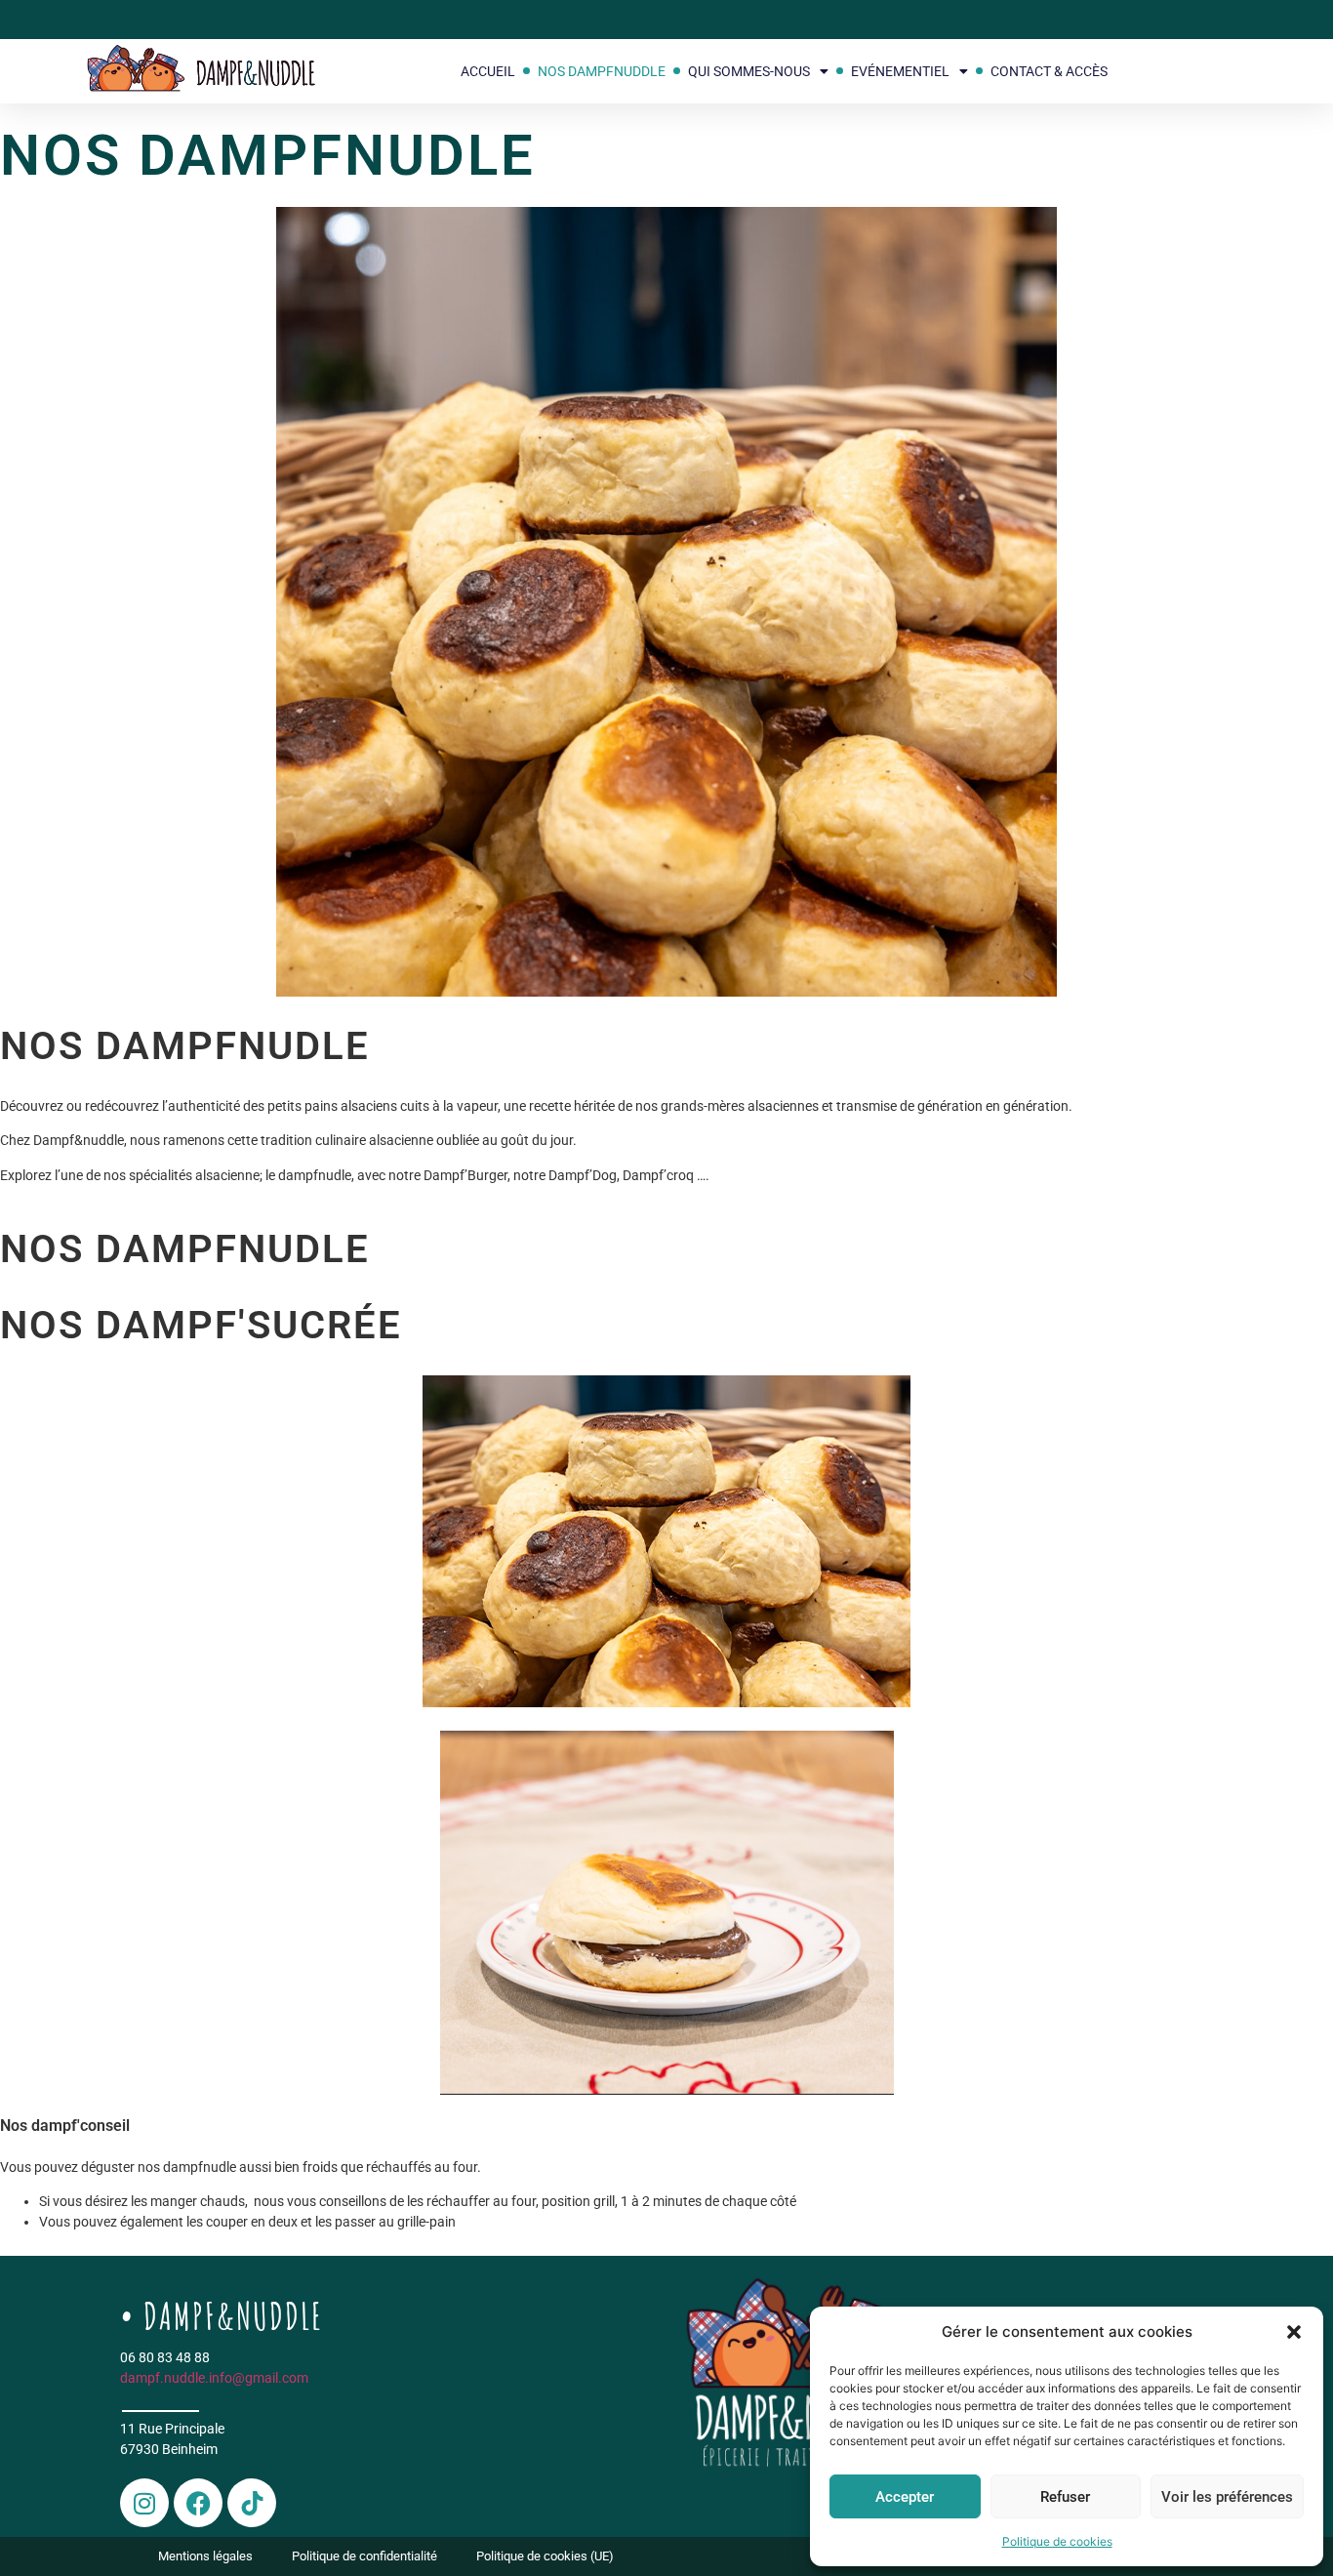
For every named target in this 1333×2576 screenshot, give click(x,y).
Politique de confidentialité (364, 2556)
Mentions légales (205, 2556)
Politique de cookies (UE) (545, 2556)
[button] (1294, 2332)
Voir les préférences (1227, 2497)
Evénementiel (900, 71)
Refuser (1065, 2497)
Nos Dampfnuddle (602, 71)
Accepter (905, 2497)
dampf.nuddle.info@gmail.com (214, 2378)
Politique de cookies (1057, 2541)
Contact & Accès (1049, 71)
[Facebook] (198, 2503)
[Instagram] (144, 2503)
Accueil (488, 71)
